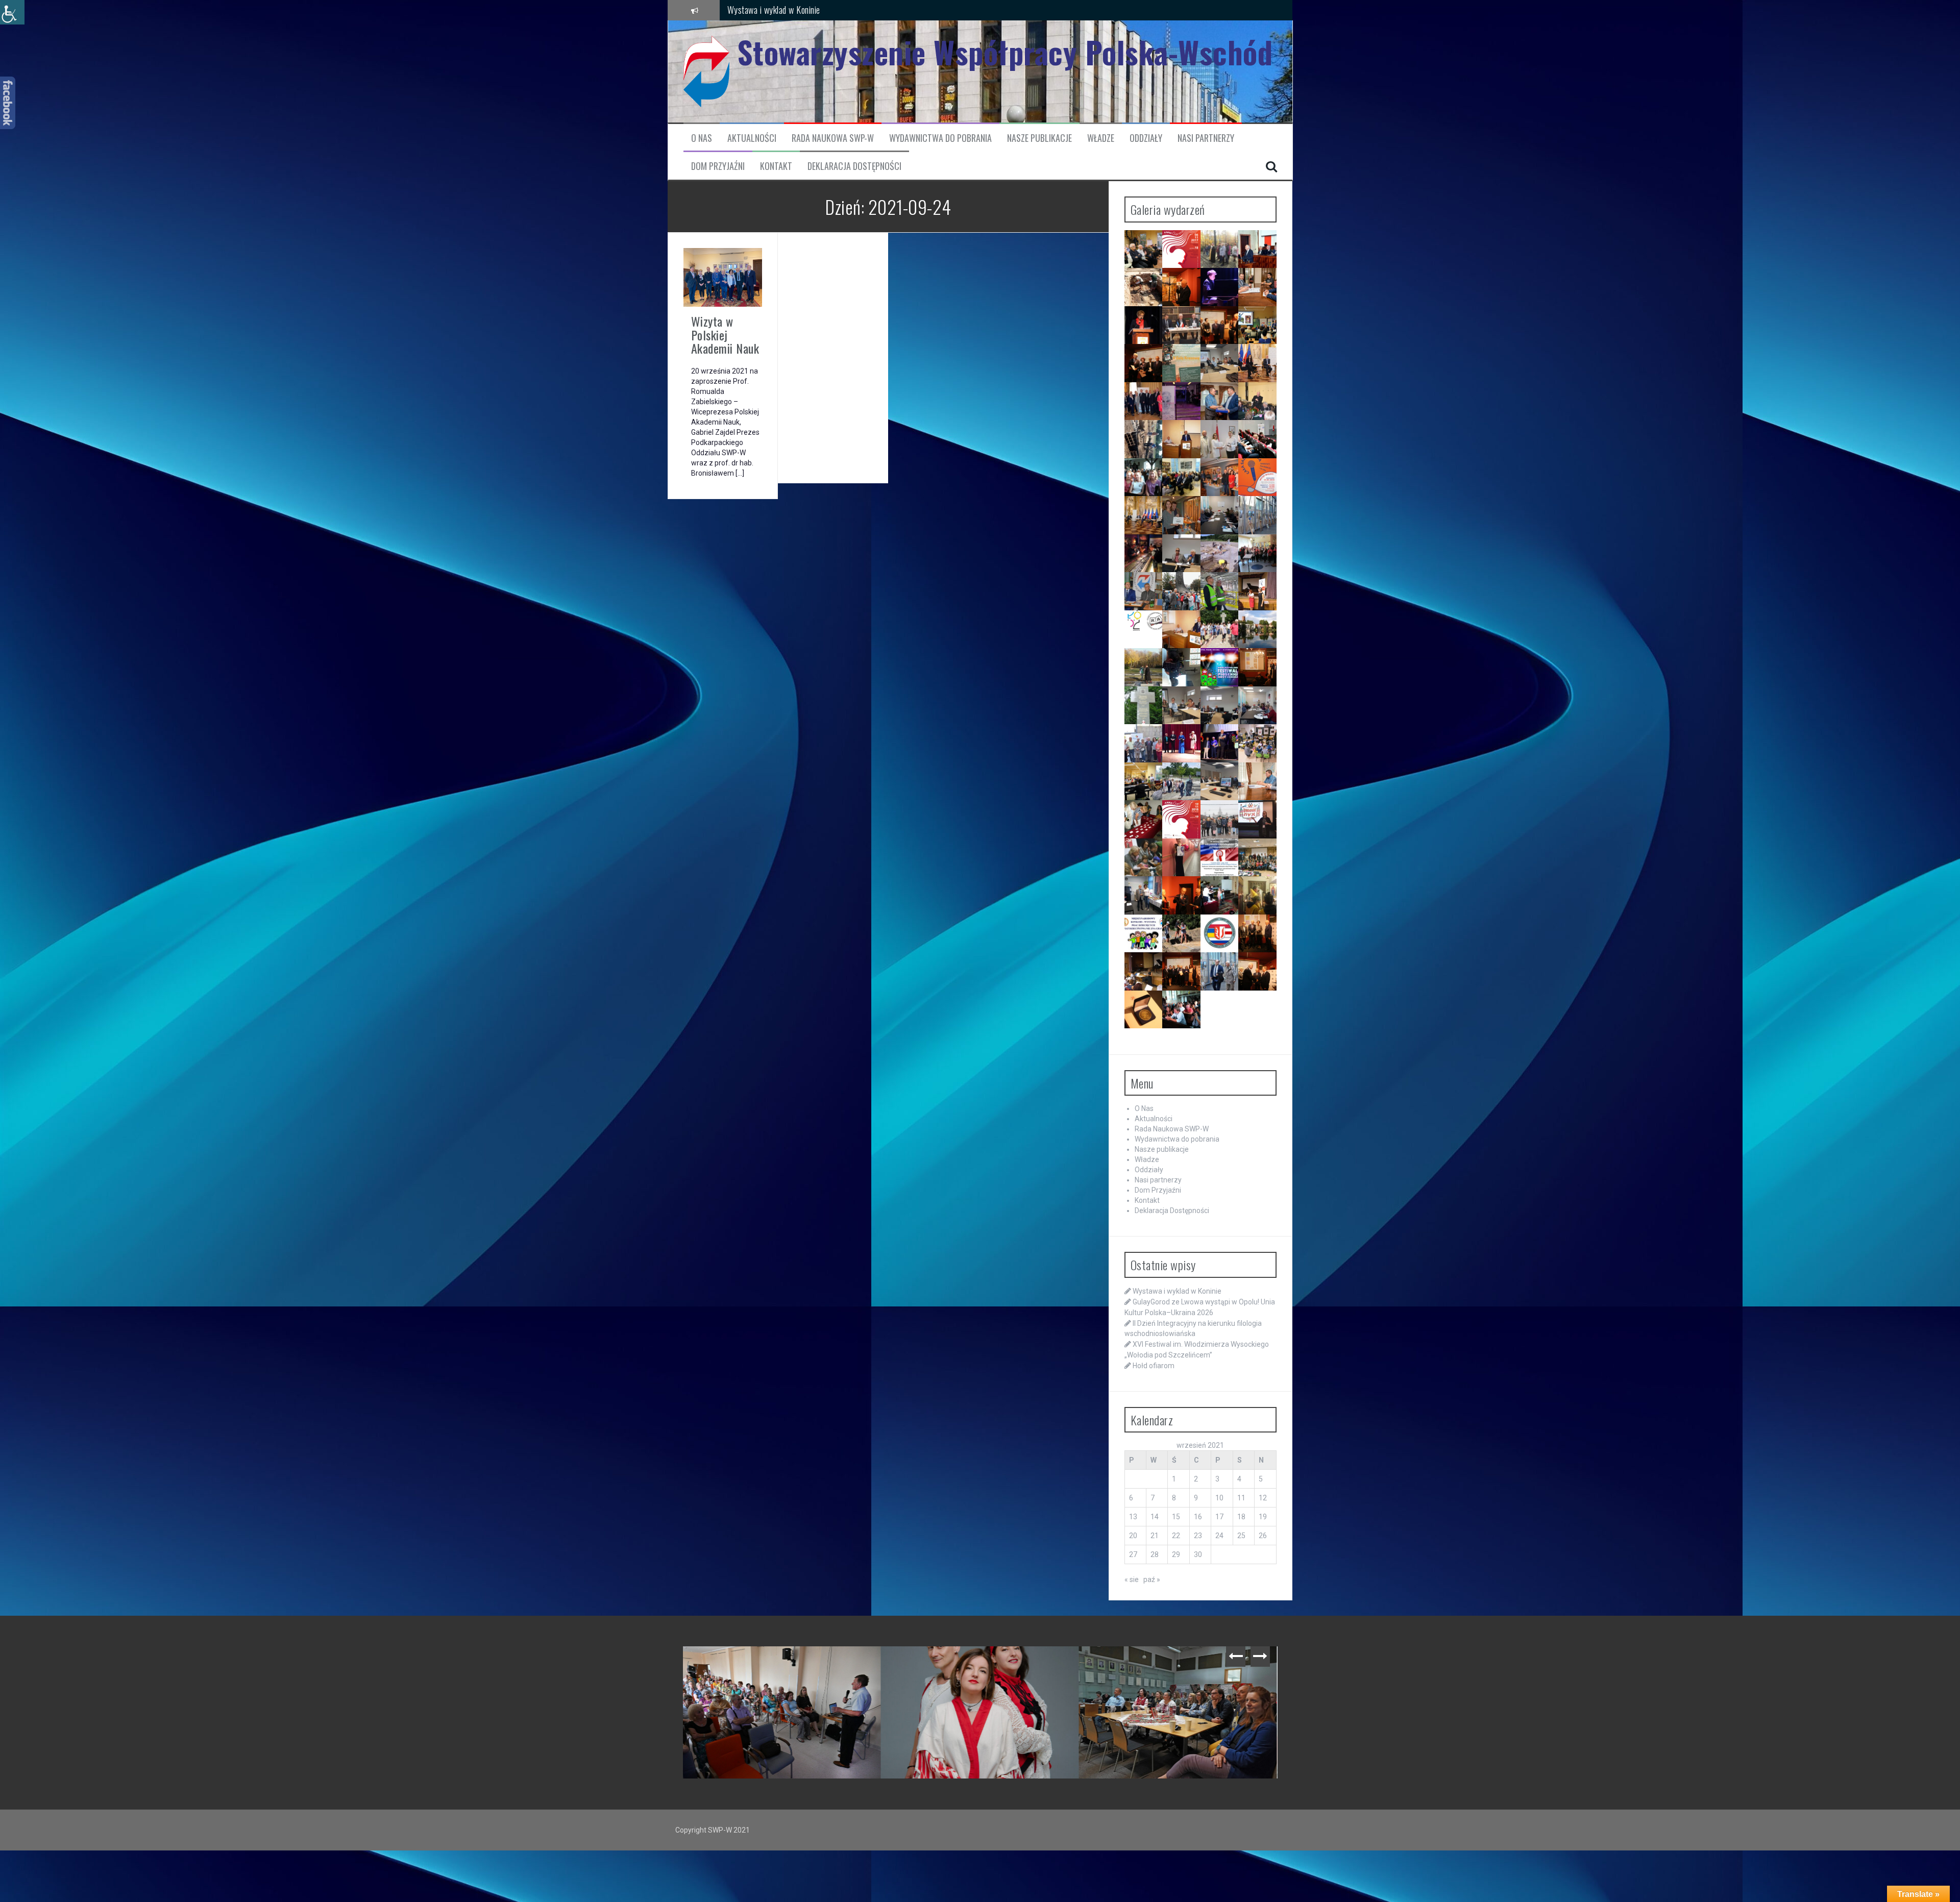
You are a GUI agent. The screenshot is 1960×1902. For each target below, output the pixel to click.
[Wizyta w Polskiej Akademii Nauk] (723, 277)
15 (1176, 1517)
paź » (1152, 1579)
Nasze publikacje (1039, 138)
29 (1176, 1554)
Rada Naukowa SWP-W (833, 138)
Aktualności (752, 138)
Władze (1101, 138)
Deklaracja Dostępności (854, 166)
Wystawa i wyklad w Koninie (1177, 1291)
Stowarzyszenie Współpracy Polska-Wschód (1005, 52)
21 (1155, 1536)
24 (1219, 1536)
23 (1198, 1536)
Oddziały (1146, 138)
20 (1133, 1536)
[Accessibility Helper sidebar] (12, 12)
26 (1263, 1536)
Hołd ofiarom (1154, 1366)
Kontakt (776, 166)
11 (1241, 1498)
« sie (1132, 1579)
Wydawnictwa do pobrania (940, 138)
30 (1198, 1554)
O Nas (702, 138)
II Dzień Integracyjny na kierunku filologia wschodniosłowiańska (833, 10)
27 (1133, 1554)
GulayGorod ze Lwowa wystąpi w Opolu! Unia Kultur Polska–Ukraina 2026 (983, 1667)
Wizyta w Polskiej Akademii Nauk (725, 335)
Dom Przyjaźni (718, 166)
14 (1155, 1517)
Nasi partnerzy (1206, 138)
